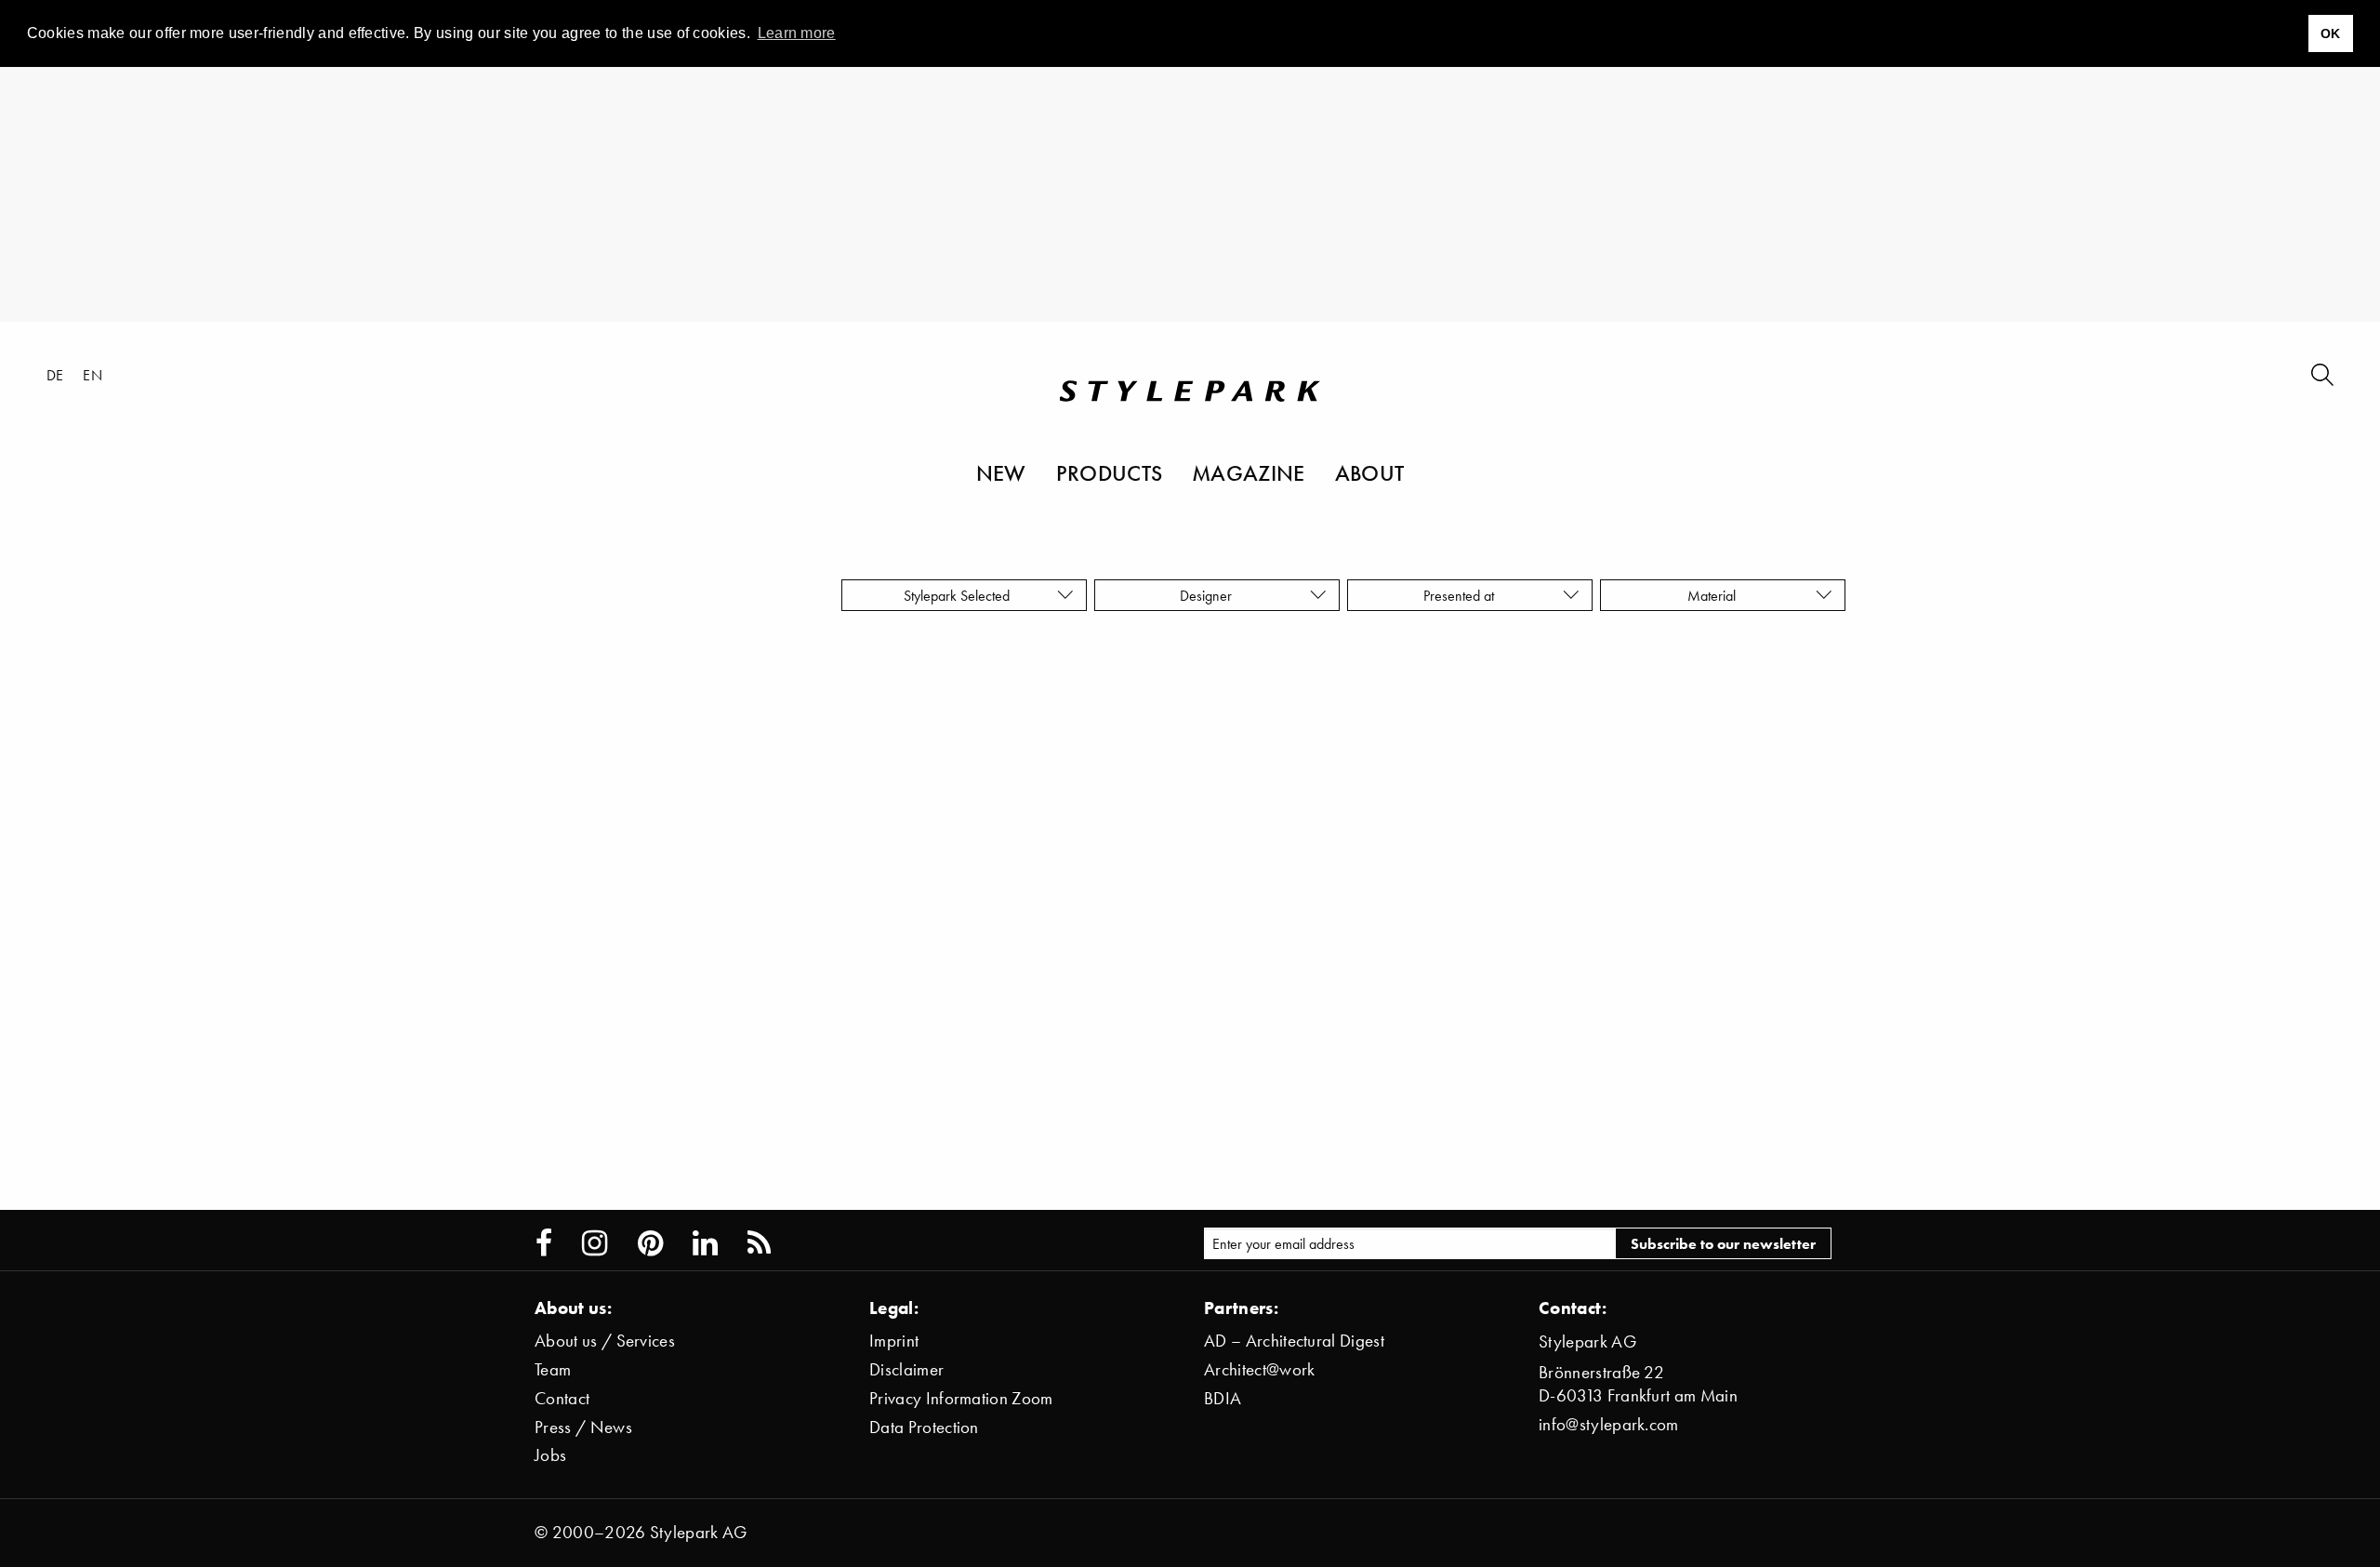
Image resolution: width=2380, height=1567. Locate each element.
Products (1110, 472)
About (1370, 472)
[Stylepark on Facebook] (544, 1243)
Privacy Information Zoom (961, 1398)
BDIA (1223, 1398)
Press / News (583, 1427)
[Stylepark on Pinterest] (650, 1243)
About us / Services (605, 1341)
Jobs (550, 1455)
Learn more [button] (797, 33)
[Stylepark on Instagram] (595, 1243)
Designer (1210, 595)
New (1001, 472)
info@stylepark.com (1609, 1424)
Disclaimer (906, 1369)
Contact (562, 1398)
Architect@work (1259, 1369)
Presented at (1462, 595)
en (93, 375)
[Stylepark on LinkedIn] (705, 1243)
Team (553, 1369)
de (55, 375)
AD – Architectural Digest (1294, 1341)
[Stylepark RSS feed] (759, 1243)
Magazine (1249, 472)
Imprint (894, 1341)
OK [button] (2331, 33)
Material (1715, 595)
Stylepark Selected (957, 595)
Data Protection (924, 1427)
